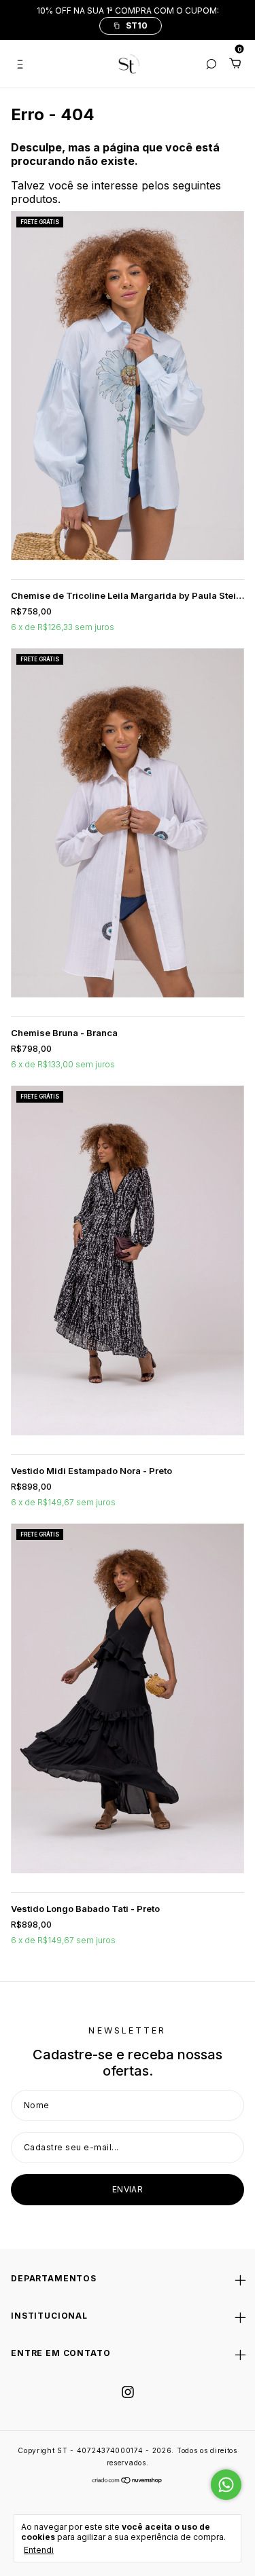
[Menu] (23, 64)
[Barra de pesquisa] (211, 64)
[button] (131, 26)
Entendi (39, 2550)
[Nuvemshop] (128, 2481)
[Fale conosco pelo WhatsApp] (226, 2485)
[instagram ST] (128, 2392)
